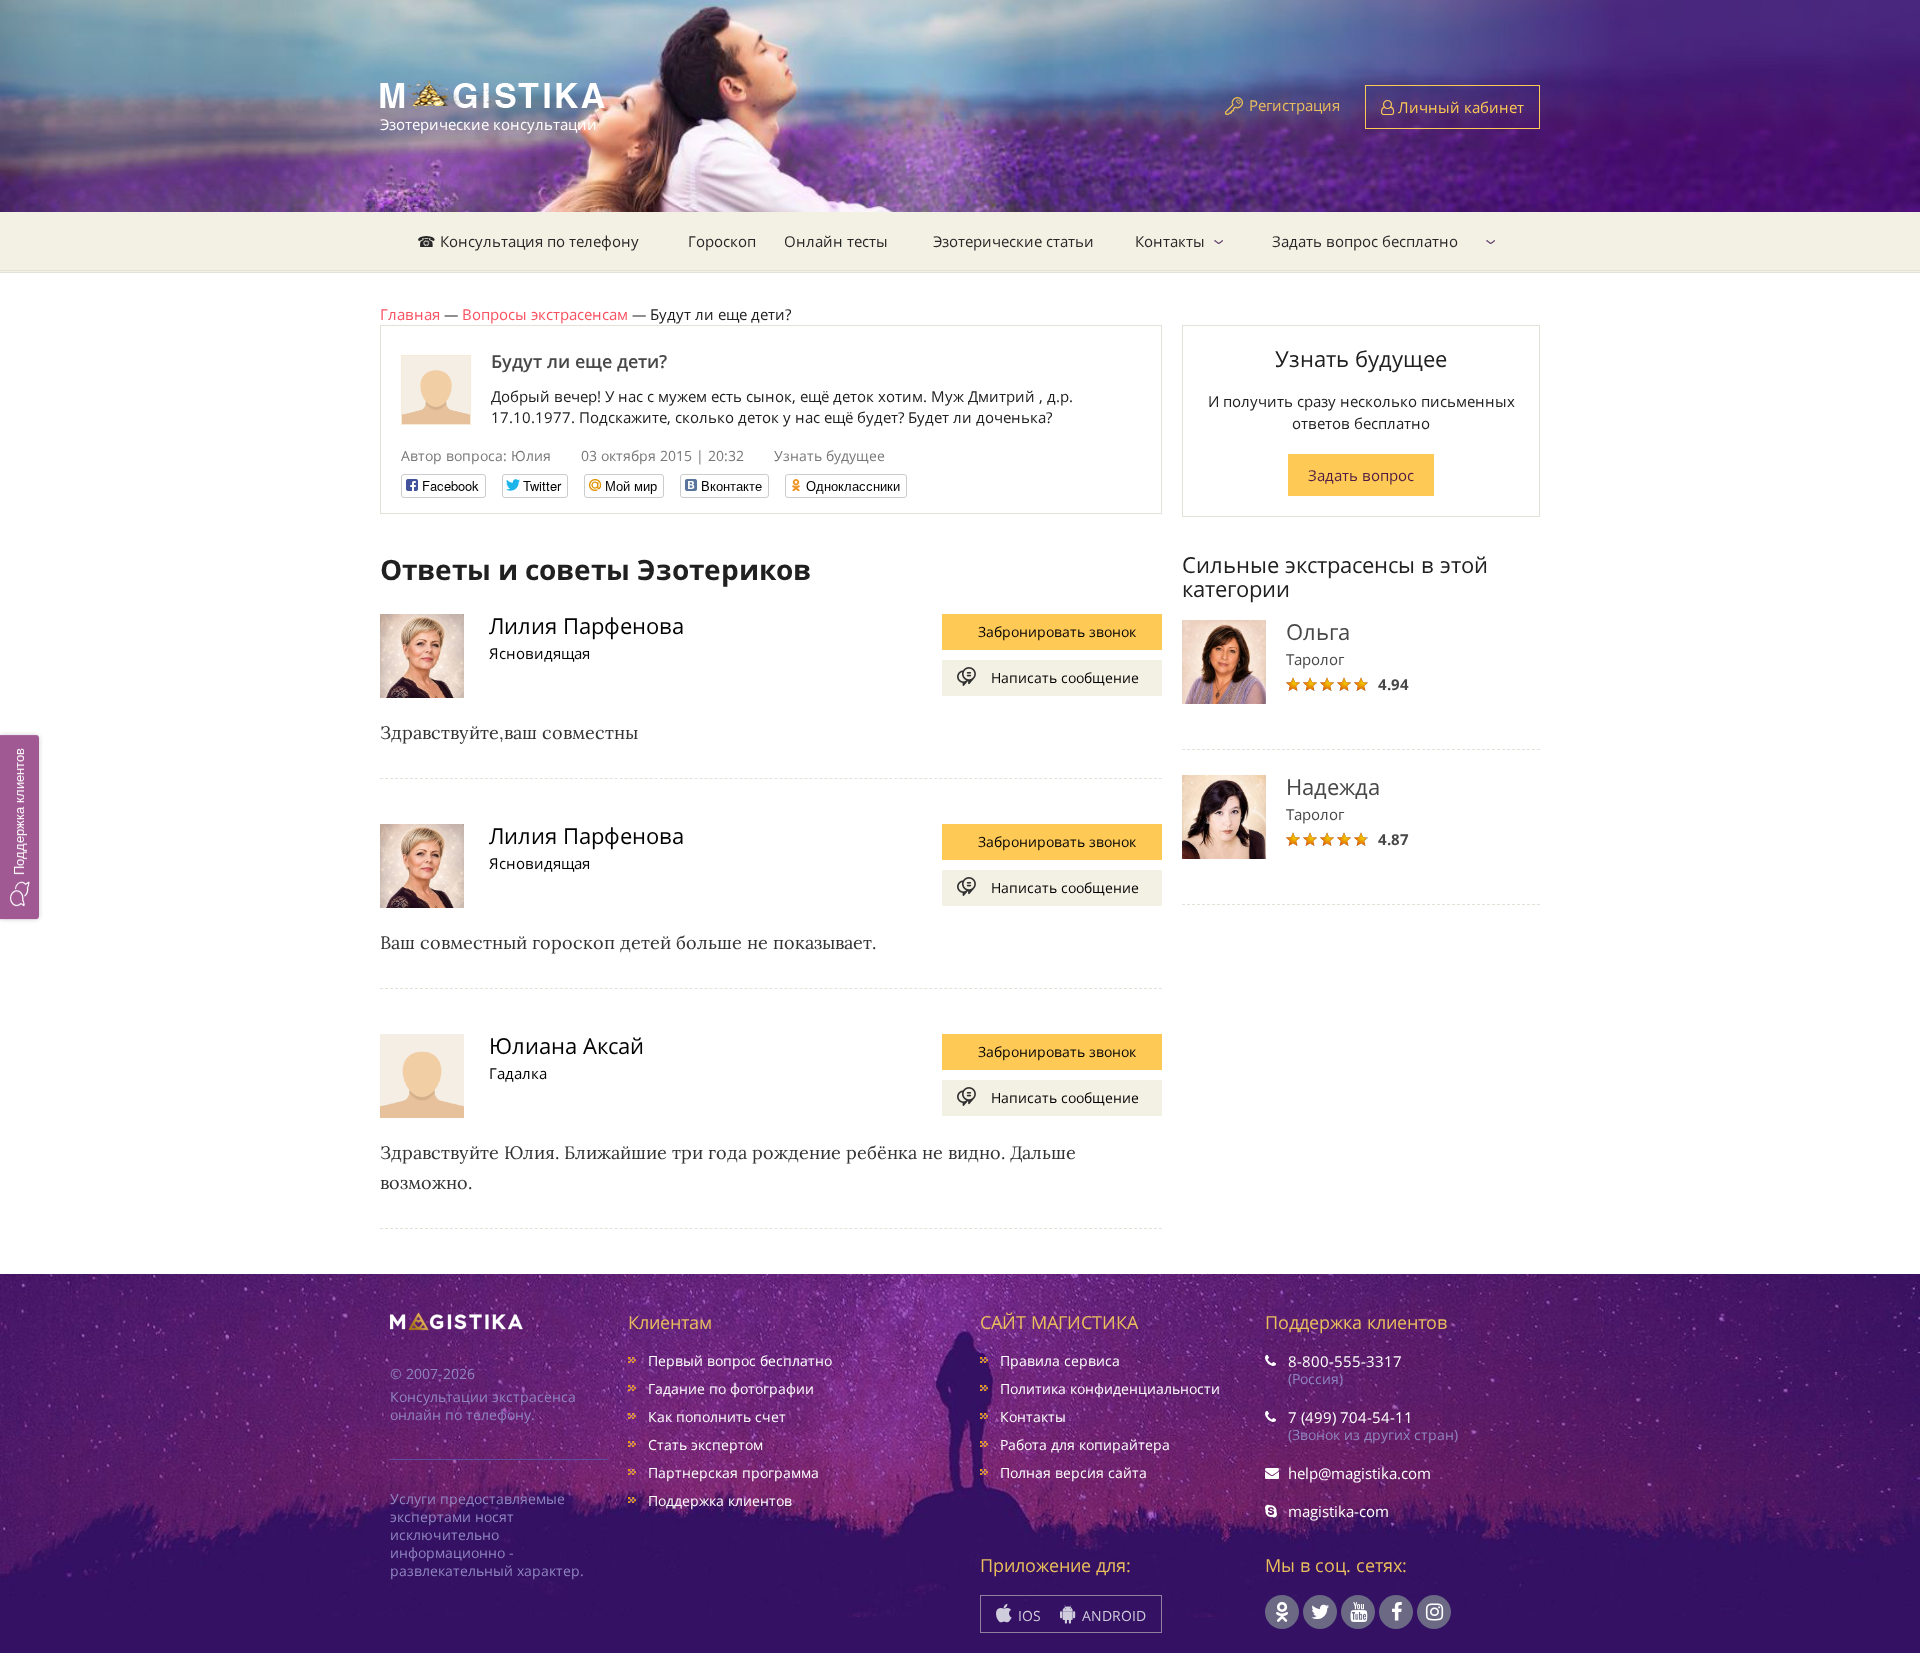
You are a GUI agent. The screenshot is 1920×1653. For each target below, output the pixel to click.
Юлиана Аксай (566, 1045)
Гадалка (518, 1073)
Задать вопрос (1361, 475)
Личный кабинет (1459, 107)
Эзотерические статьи (1013, 241)
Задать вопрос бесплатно (1365, 241)
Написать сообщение (1065, 677)
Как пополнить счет (717, 1416)
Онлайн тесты (836, 241)
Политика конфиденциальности (1110, 1388)
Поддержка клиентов (720, 1500)
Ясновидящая (539, 653)
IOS (1027, 1615)
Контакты (1170, 241)
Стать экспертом (705, 1444)
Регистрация (1294, 105)
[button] (19, 826)
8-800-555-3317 (1345, 1361)
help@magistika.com (1359, 1473)
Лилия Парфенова (586, 625)
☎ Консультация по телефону (528, 241)
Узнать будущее (829, 455)
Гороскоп (722, 241)
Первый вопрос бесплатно (740, 1360)
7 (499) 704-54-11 (1350, 1417)
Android (1112, 1615)
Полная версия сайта (1073, 1472)
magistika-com (1338, 1511)
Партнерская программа (733, 1472)
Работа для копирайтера (1085, 1444)
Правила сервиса (1060, 1360)
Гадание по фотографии (731, 1388)
